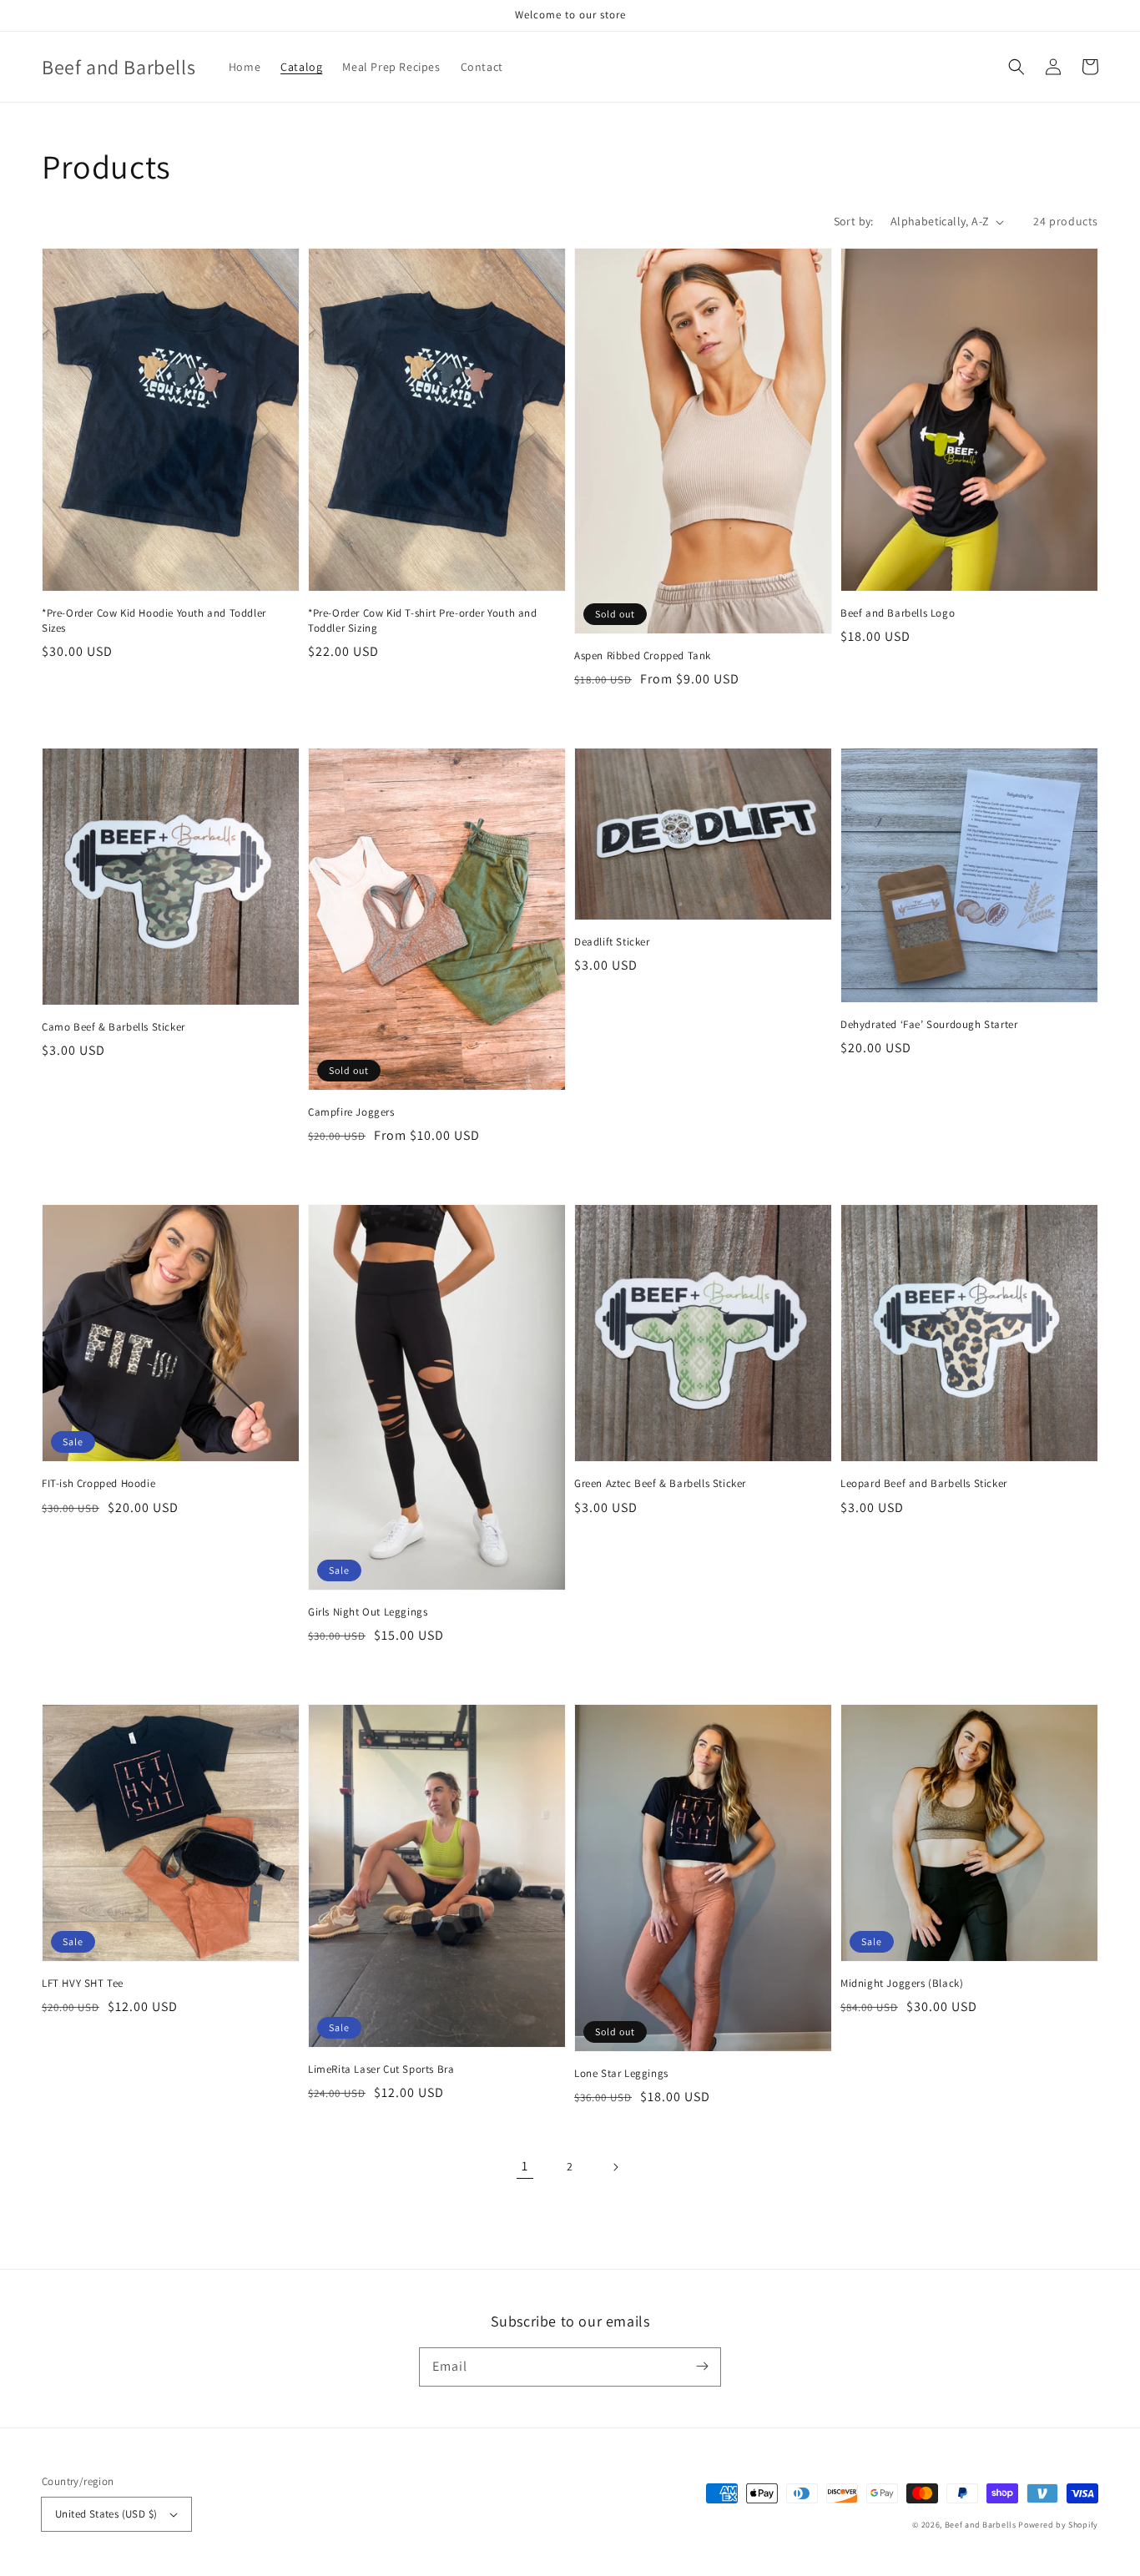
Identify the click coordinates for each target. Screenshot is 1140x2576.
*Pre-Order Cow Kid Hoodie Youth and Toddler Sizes (154, 620)
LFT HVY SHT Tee (83, 1983)
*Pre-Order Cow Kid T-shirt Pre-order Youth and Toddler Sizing (423, 620)
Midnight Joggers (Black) (902, 1983)
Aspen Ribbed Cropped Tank (643, 655)
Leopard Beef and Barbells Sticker (924, 1483)
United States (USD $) (106, 2514)
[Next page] (615, 2167)
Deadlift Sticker (612, 942)
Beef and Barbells (981, 2525)
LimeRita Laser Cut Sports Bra (381, 2069)
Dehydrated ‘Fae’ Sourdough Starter (929, 1024)
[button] (1016, 67)
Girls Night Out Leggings (368, 1612)
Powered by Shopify (1058, 2525)
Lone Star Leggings (621, 2073)
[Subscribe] (702, 2367)
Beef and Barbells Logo (898, 613)
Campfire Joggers (351, 1112)
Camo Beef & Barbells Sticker (113, 1027)
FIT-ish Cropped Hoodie (98, 1483)
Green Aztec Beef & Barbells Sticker (660, 1483)
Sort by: (854, 221)
